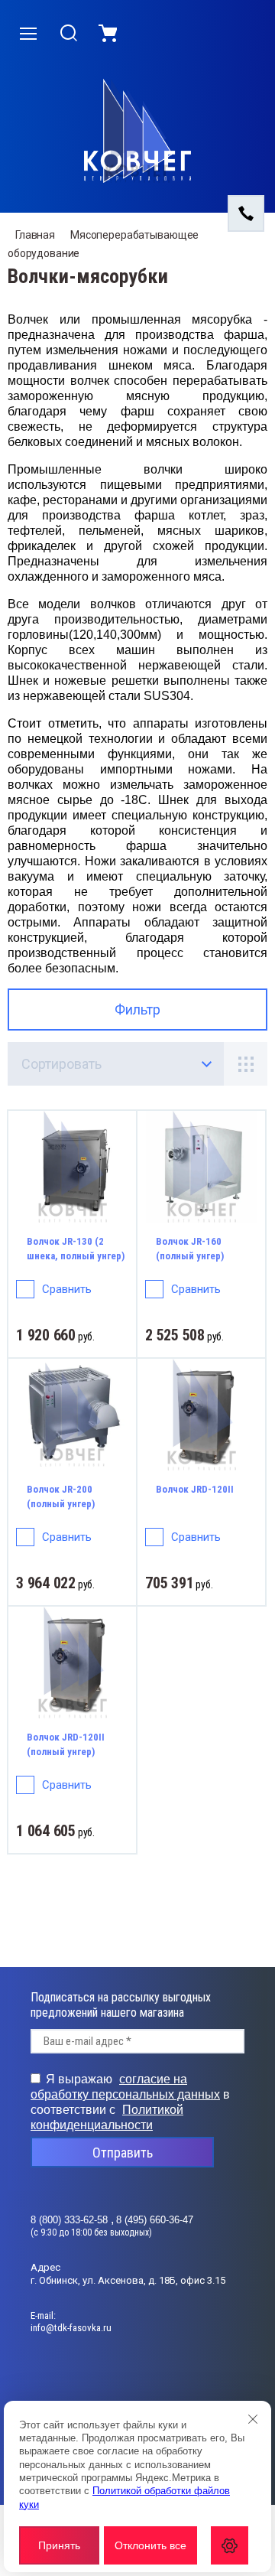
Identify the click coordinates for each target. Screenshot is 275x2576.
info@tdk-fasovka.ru (71, 2328)
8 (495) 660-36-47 (155, 2220)
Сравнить (67, 1289)
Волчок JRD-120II (195, 1489)
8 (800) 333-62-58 (71, 2220)
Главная (35, 235)
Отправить (123, 2153)
